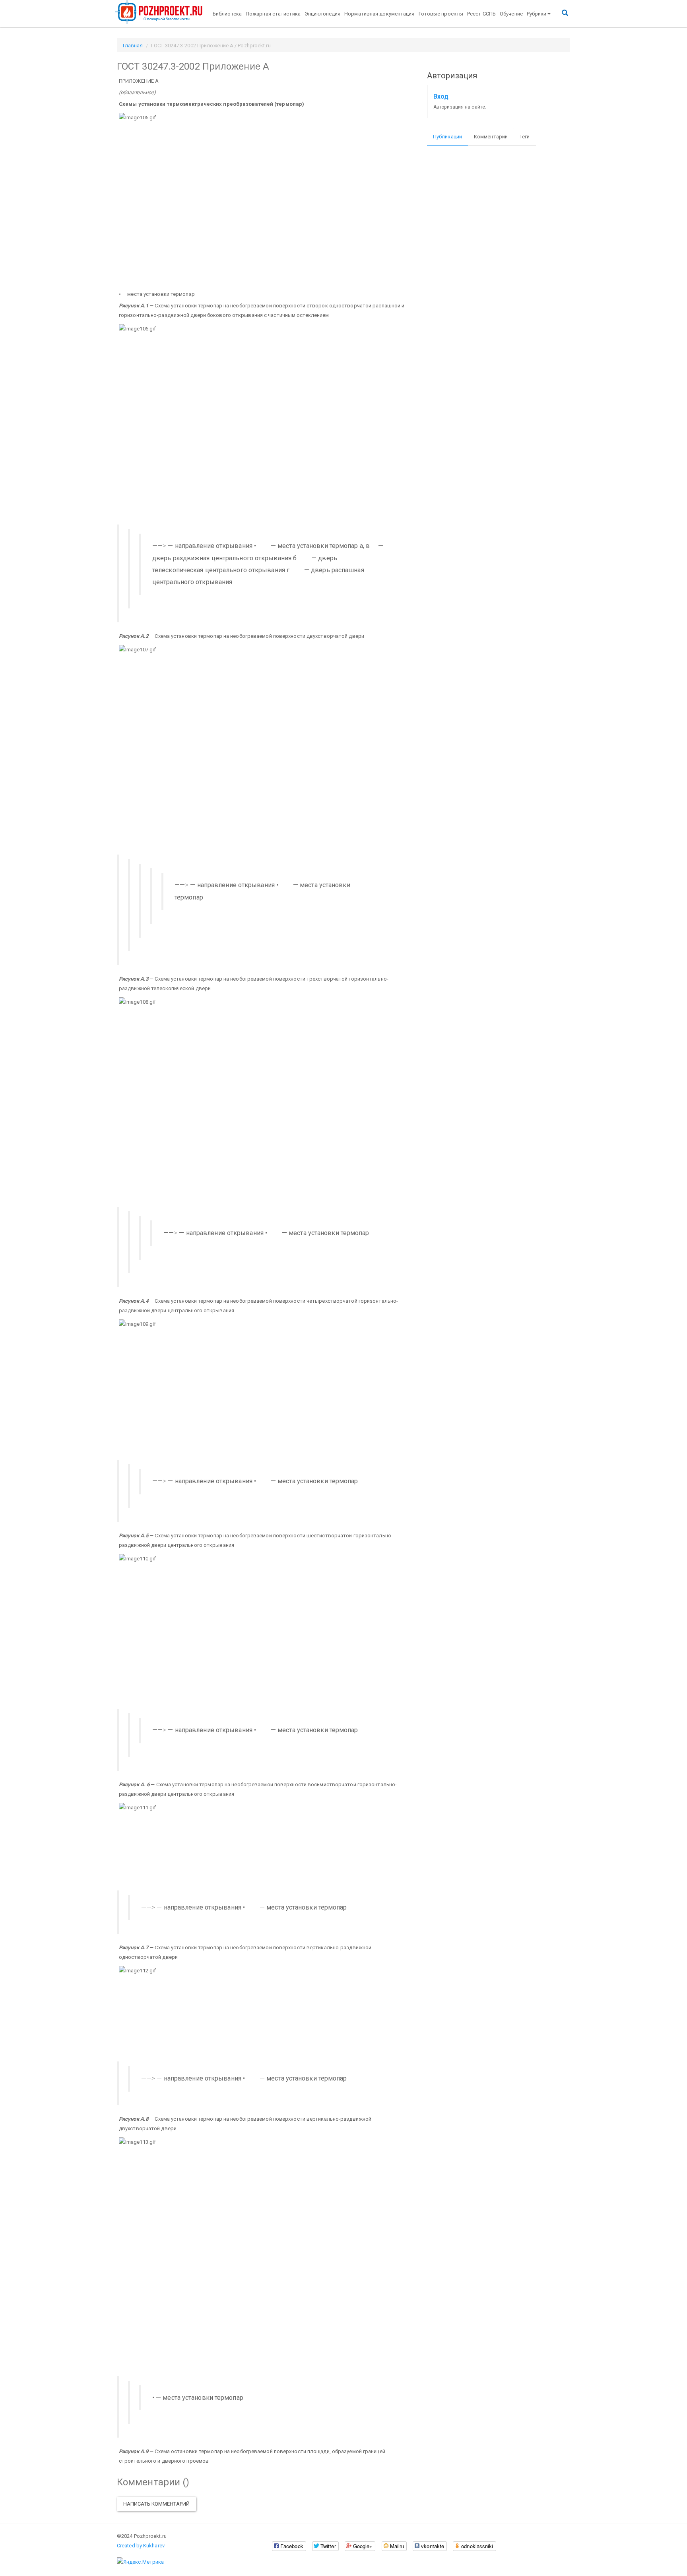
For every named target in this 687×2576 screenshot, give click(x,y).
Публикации (447, 137)
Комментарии (491, 137)
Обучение (511, 14)
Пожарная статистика (273, 14)
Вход (441, 97)
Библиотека (227, 14)
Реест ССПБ (481, 14)
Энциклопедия (322, 14)
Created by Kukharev (141, 2546)
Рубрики (537, 14)
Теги (525, 137)
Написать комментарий (156, 2504)
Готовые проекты (441, 14)
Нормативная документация (379, 14)
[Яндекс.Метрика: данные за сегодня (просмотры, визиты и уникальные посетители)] (140, 2562)
